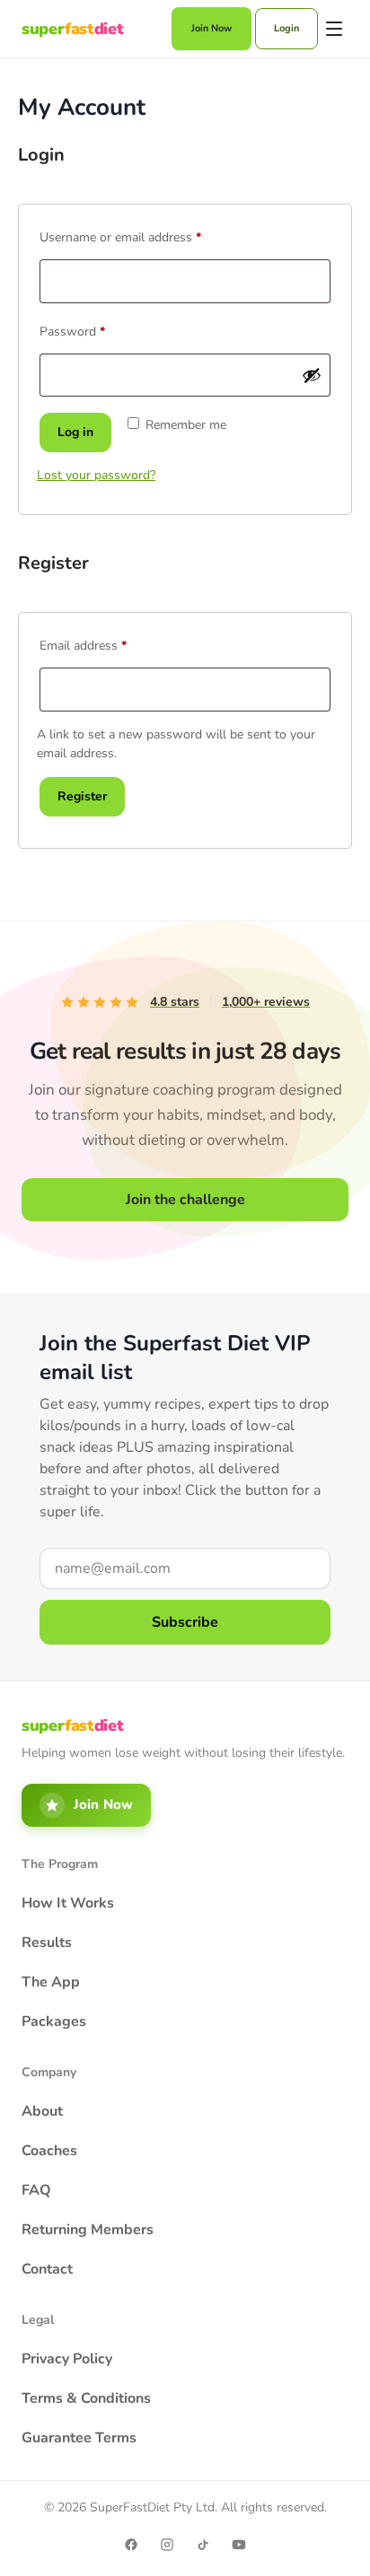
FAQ (36, 2190)
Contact (47, 2269)
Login (286, 28)
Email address (107, 644)
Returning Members (88, 2230)
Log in (75, 432)
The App (51, 1982)
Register (82, 796)
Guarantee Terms (79, 2438)
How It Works (68, 1903)
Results (47, 1943)
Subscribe (185, 1622)
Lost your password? (96, 475)
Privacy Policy (67, 2359)
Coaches (49, 2151)
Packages (54, 2022)
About (42, 2111)
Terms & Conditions (86, 2398)
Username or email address (145, 236)
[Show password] (312, 375)
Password (97, 330)
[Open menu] (335, 29)
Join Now (211, 28)
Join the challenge (185, 1200)
